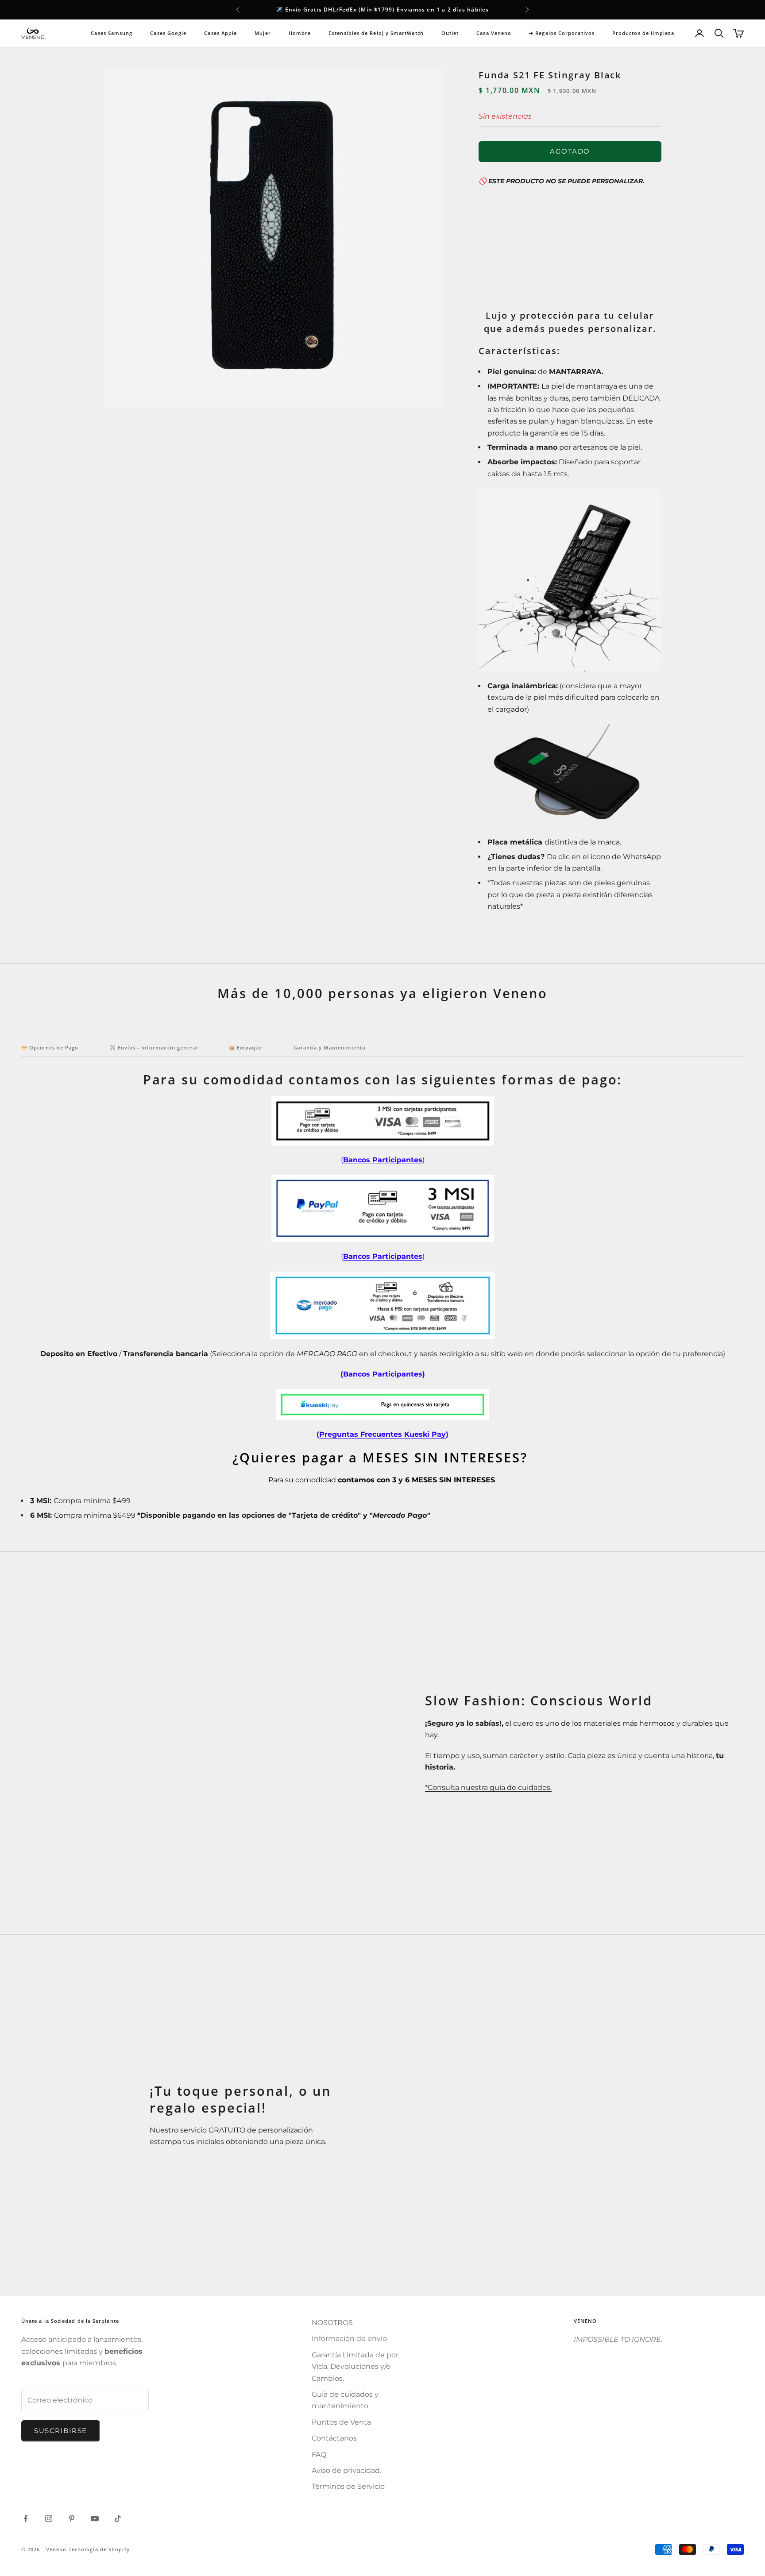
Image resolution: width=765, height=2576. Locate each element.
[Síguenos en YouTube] (95, 2518)
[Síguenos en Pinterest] (72, 2518)
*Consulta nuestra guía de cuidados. (488, 1787)
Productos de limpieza (643, 33)
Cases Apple (220, 33)
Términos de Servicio (348, 2486)
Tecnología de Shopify (99, 2549)
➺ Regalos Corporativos (562, 33)
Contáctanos (334, 2438)
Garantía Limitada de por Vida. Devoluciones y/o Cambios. (355, 2367)
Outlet (450, 33)
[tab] (50, 1050)
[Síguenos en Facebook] (26, 2518)
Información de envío (349, 2339)
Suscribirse (61, 2431)
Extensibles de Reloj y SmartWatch (376, 33)
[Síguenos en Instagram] (49, 2518)
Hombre (300, 33)
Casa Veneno (494, 33)
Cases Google (168, 33)
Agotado (570, 151)
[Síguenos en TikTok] (118, 2518)
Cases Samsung (112, 33)
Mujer (263, 33)
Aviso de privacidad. (346, 2470)
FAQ (319, 2455)
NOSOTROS (332, 2323)
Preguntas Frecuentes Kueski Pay (382, 1434)
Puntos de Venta (341, 2422)
